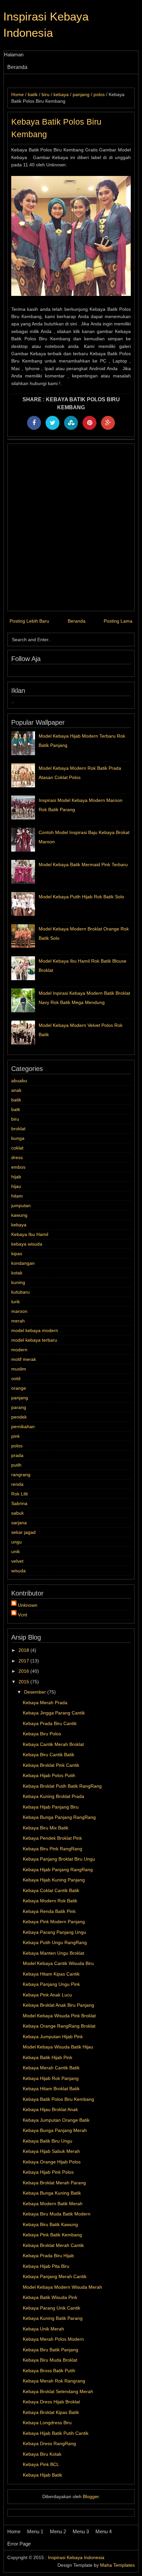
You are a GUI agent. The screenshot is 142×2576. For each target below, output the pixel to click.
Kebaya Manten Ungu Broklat (53, 1953)
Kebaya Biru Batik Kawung (50, 2224)
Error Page (19, 2544)
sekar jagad (23, 1532)
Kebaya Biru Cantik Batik (49, 1755)
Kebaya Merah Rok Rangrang (54, 2381)
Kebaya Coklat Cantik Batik (51, 1890)
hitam (17, 1196)
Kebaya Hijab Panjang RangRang (58, 1870)
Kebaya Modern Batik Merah (53, 2204)
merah (18, 1321)
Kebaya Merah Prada (45, 1703)
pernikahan (23, 1427)
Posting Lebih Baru (29, 621)
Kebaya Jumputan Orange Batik (56, 2120)
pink (16, 1436)
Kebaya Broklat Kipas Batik (51, 2412)
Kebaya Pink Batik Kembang (52, 2235)
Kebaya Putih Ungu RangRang (55, 1942)
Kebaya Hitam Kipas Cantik (51, 1974)
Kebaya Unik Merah (43, 2329)
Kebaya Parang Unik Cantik (52, 2308)
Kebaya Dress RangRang (49, 2443)
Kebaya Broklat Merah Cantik (53, 2245)
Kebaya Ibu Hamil (30, 1234)
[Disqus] (71, 527)
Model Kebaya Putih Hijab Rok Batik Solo (81, 897)
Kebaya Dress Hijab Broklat (51, 2402)
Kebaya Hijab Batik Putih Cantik (56, 2433)
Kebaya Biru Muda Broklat (50, 2360)
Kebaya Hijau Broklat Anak (50, 2109)
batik (16, 1100)
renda (17, 1484)
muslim (19, 1369)
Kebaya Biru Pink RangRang (53, 1849)
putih (16, 1465)
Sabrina (19, 1503)
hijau (16, 1186)
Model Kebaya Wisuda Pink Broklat (59, 2016)
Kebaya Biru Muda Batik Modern (57, 2214)
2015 (24, 1682)
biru (15, 1119)
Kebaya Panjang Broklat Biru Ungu (59, 1859)
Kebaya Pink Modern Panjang (54, 1922)
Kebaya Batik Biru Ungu (48, 2141)
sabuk (18, 1513)
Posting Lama (118, 621)
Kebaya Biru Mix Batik (46, 1828)
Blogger (91, 2496)
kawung (19, 1215)
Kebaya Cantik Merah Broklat (53, 1744)
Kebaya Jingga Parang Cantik (54, 1713)
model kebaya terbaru (34, 1340)
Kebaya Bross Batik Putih (49, 2371)
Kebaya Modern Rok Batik (50, 1901)
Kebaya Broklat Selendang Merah (58, 2391)
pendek (19, 1417)
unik (16, 1551)
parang (19, 1407)
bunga (18, 1138)
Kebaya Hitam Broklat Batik (51, 2089)
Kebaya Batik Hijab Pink (48, 2057)
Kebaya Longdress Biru (47, 2423)
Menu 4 (104, 2531)
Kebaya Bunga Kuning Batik (52, 2193)
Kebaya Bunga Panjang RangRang (59, 1817)
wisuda (18, 1571)
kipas (17, 1254)
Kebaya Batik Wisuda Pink (50, 2297)
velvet (17, 1561)
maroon (19, 1311)
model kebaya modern (35, 1330)
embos (18, 1167)
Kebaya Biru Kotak (42, 2454)
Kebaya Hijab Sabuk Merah (51, 2151)
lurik (16, 1302)
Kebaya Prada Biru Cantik (50, 1723)
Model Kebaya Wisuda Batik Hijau (58, 2047)
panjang (20, 1398)
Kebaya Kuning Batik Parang (53, 2318)
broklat (18, 1129)
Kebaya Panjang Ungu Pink (51, 1984)
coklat (17, 1148)
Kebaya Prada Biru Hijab (48, 2256)
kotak (17, 1273)
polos (17, 1446)
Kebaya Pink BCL (41, 2464)
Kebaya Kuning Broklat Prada (53, 1796)
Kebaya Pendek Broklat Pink (52, 1838)
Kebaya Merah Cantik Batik (51, 2068)
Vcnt (22, 1615)
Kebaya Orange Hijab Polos (52, 2162)
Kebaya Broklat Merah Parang (54, 2183)
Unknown (28, 1605)
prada (17, 1455)
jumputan (21, 1205)
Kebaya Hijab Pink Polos (48, 2172)
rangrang (21, 1475)
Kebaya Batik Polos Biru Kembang (58, 2099)
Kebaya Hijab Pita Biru (46, 2266)
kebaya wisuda (27, 1244)
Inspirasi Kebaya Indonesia (76, 2557)
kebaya (19, 1225)
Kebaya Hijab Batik (42, 2475)
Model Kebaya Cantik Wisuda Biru (58, 1963)
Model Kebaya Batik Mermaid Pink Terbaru (83, 865)
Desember (36, 1692)
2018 (24, 1650)
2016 (24, 1671)
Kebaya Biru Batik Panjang (51, 2350)
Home (14, 2531)
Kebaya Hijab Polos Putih (49, 1775)
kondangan (23, 1263)
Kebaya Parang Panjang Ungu (54, 1932)
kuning (18, 1282)
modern (19, 1350)
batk (16, 1109)
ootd (16, 1378)
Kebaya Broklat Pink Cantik (51, 1765)
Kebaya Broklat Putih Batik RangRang (62, 1786)
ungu (17, 1542)
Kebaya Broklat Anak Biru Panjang (58, 2005)
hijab (16, 1177)
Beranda (17, 67)
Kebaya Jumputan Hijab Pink (53, 2037)
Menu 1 (35, 2531)
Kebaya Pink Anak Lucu (47, 1995)
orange (19, 1388)
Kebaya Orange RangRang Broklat (59, 2026)
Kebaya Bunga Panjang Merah (55, 2130)
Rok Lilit (19, 1494)
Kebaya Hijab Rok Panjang (51, 2078)
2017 (24, 1661)
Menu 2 (58, 2531)
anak (16, 1090)
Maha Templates (117, 2565)
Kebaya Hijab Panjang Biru (51, 1807)
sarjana (19, 1523)
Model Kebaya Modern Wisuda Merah (62, 2287)
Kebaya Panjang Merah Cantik (55, 2276)
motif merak (24, 1359)
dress (17, 1157)
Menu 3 (81, 2531)
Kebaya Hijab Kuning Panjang (54, 1880)
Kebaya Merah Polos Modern (53, 2339)
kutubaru (20, 1292)
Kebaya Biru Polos (42, 1734)
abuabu (19, 1081)
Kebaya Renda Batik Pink (49, 1911)
